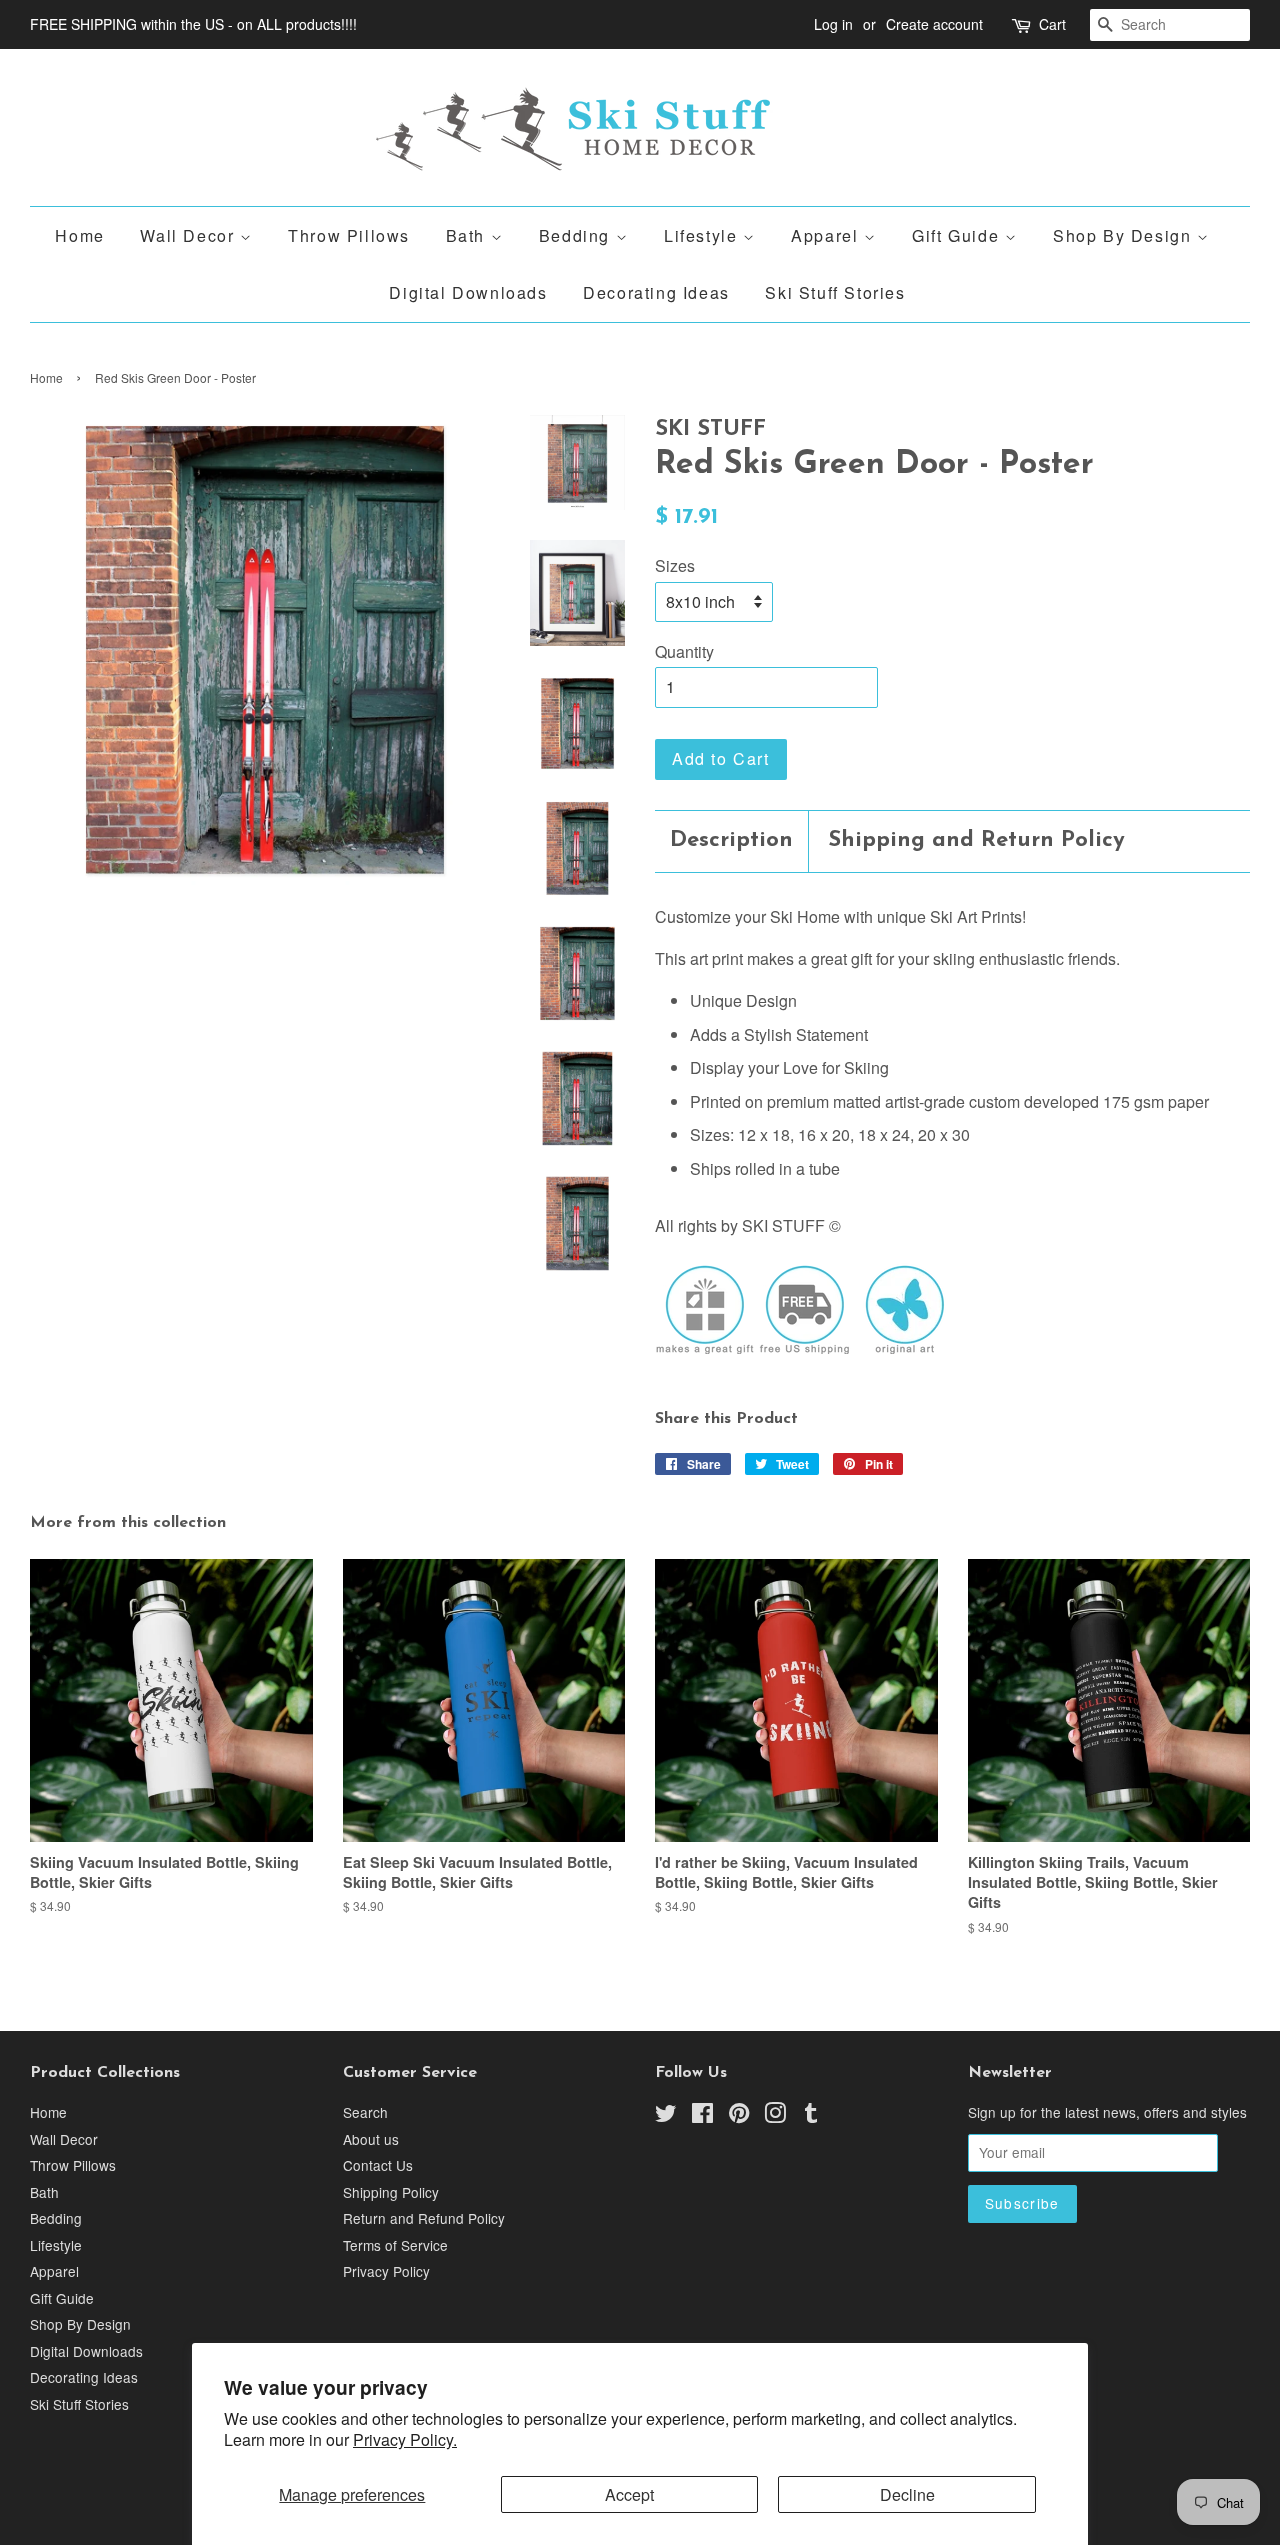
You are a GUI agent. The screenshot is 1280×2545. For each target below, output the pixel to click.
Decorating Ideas (656, 292)
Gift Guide (958, 235)
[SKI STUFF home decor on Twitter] (666, 2116)
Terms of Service (395, 2245)
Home (79, 235)
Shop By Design (1125, 235)
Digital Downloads (468, 292)
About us (371, 2139)
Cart (1052, 24)
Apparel (827, 235)
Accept (629, 2494)
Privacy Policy (386, 2271)
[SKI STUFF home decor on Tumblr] (811, 2116)
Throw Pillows (349, 235)
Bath (468, 235)
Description (731, 840)
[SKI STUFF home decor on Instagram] (775, 2116)
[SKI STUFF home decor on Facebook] (702, 2116)
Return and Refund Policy (424, 2218)
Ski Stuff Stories (835, 292)
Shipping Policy (391, 2192)
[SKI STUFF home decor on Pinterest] (739, 2116)
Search (365, 2112)
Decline (907, 2494)
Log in (833, 24)
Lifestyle (703, 235)
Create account (934, 24)
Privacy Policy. (405, 2439)
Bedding (577, 235)
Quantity (684, 651)
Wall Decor (190, 235)
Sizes (675, 565)
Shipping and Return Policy (976, 840)
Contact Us (378, 2165)
